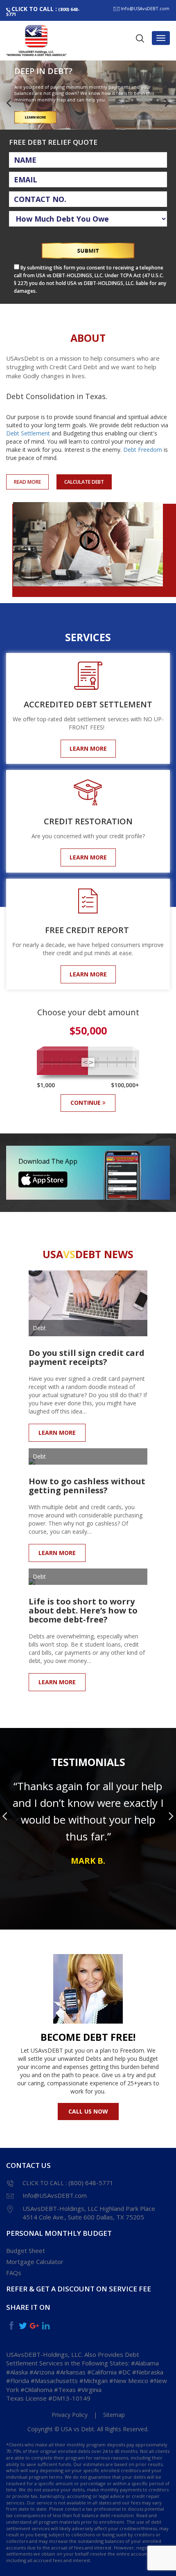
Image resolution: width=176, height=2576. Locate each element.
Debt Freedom (143, 450)
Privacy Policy (70, 2415)
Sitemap (114, 2415)
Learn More (88, 748)
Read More (27, 482)
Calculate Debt (84, 482)
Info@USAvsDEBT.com (145, 8)
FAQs (14, 2273)
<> (89, 1062)
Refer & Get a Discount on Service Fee (79, 2289)
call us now (88, 2111)
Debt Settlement (28, 433)
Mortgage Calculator (35, 2262)
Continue (86, 1103)
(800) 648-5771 (43, 11)
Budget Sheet (26, 2251)
